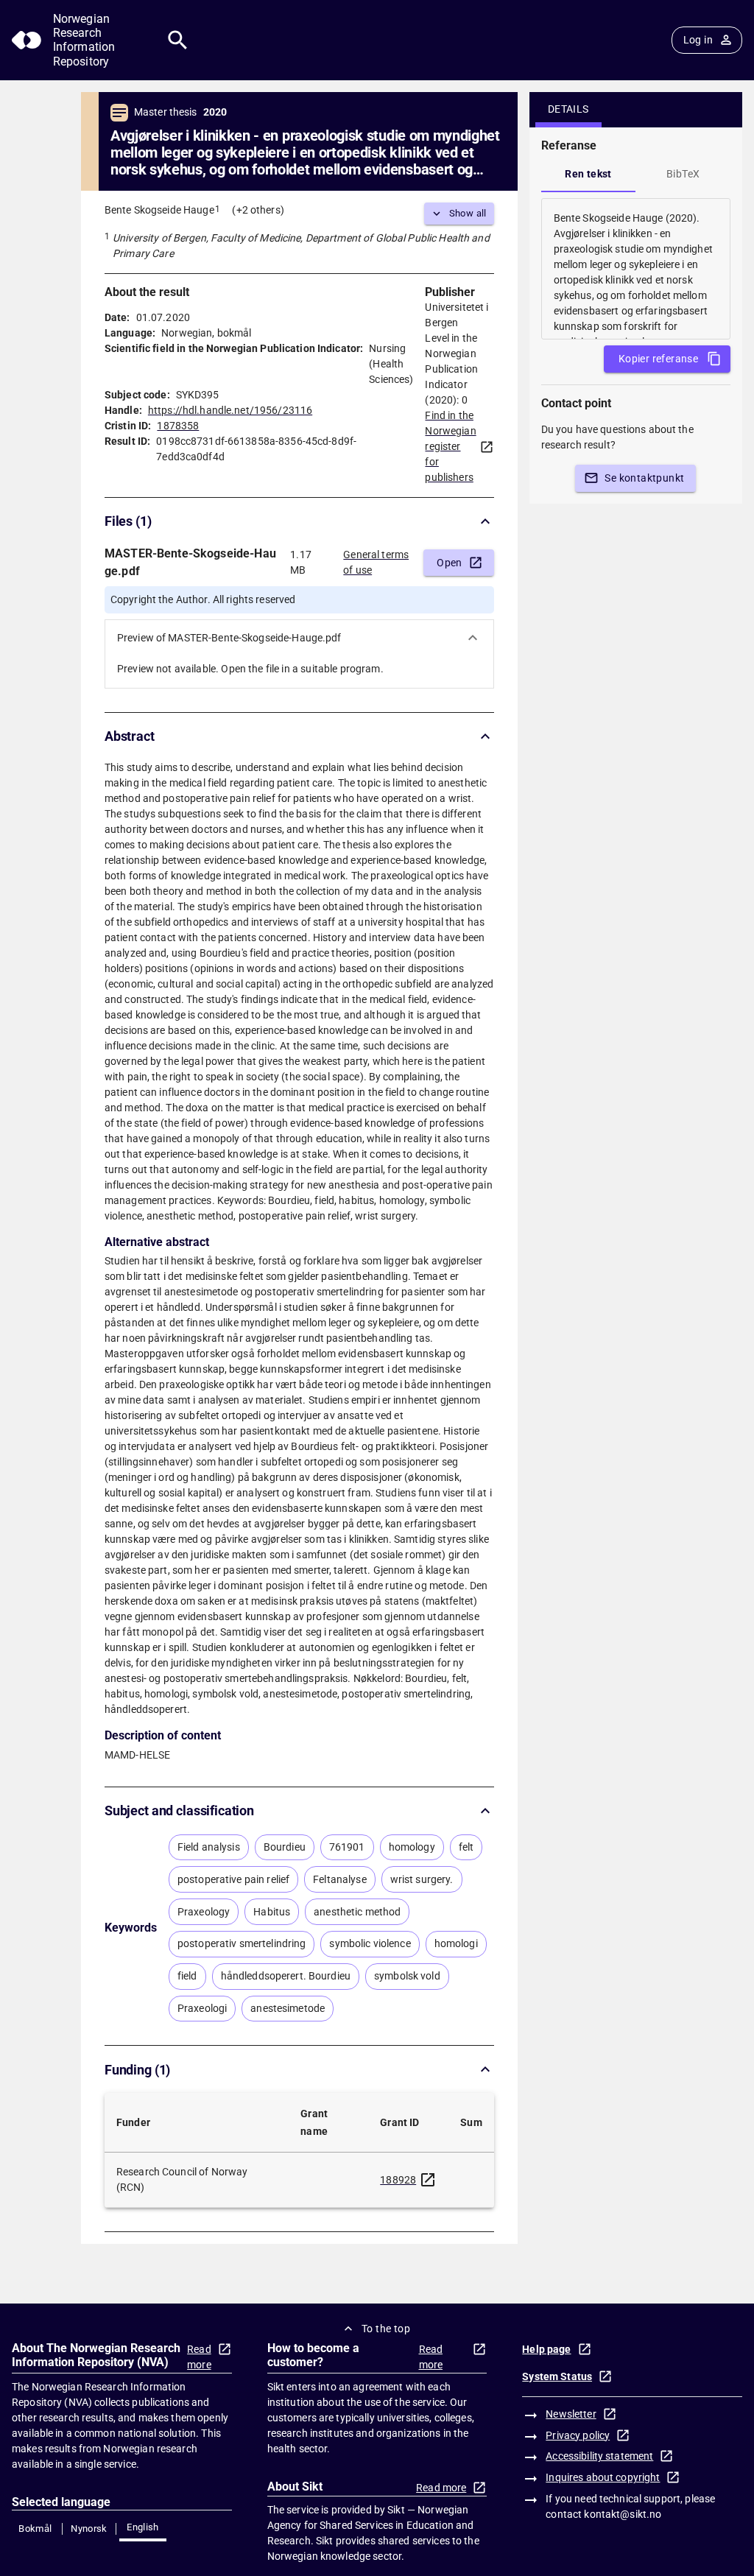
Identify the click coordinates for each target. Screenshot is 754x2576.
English (143, 2527)
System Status (557, 2376)
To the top (386, 2329)
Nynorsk (89, 2529)
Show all (468, 213)
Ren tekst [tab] (588, 174)
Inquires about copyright (603, 2477)
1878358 (178, 426)
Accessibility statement (599, 2456)
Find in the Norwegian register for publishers (450, 446)
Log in (698, 40)
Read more (199, 2357)
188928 (398, 2180)
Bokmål (35, 2529)
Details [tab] (568, 109)
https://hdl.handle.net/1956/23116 (230, 410)
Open (450, 563)
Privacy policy (578, 2435)
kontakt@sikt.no (623, 2514)
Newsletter (571, 2414)
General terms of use (376, 562)
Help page (546, 2349)
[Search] (178, 40)
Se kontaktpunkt (644, 478)
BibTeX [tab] (683, 174)
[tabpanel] (636, 269)
